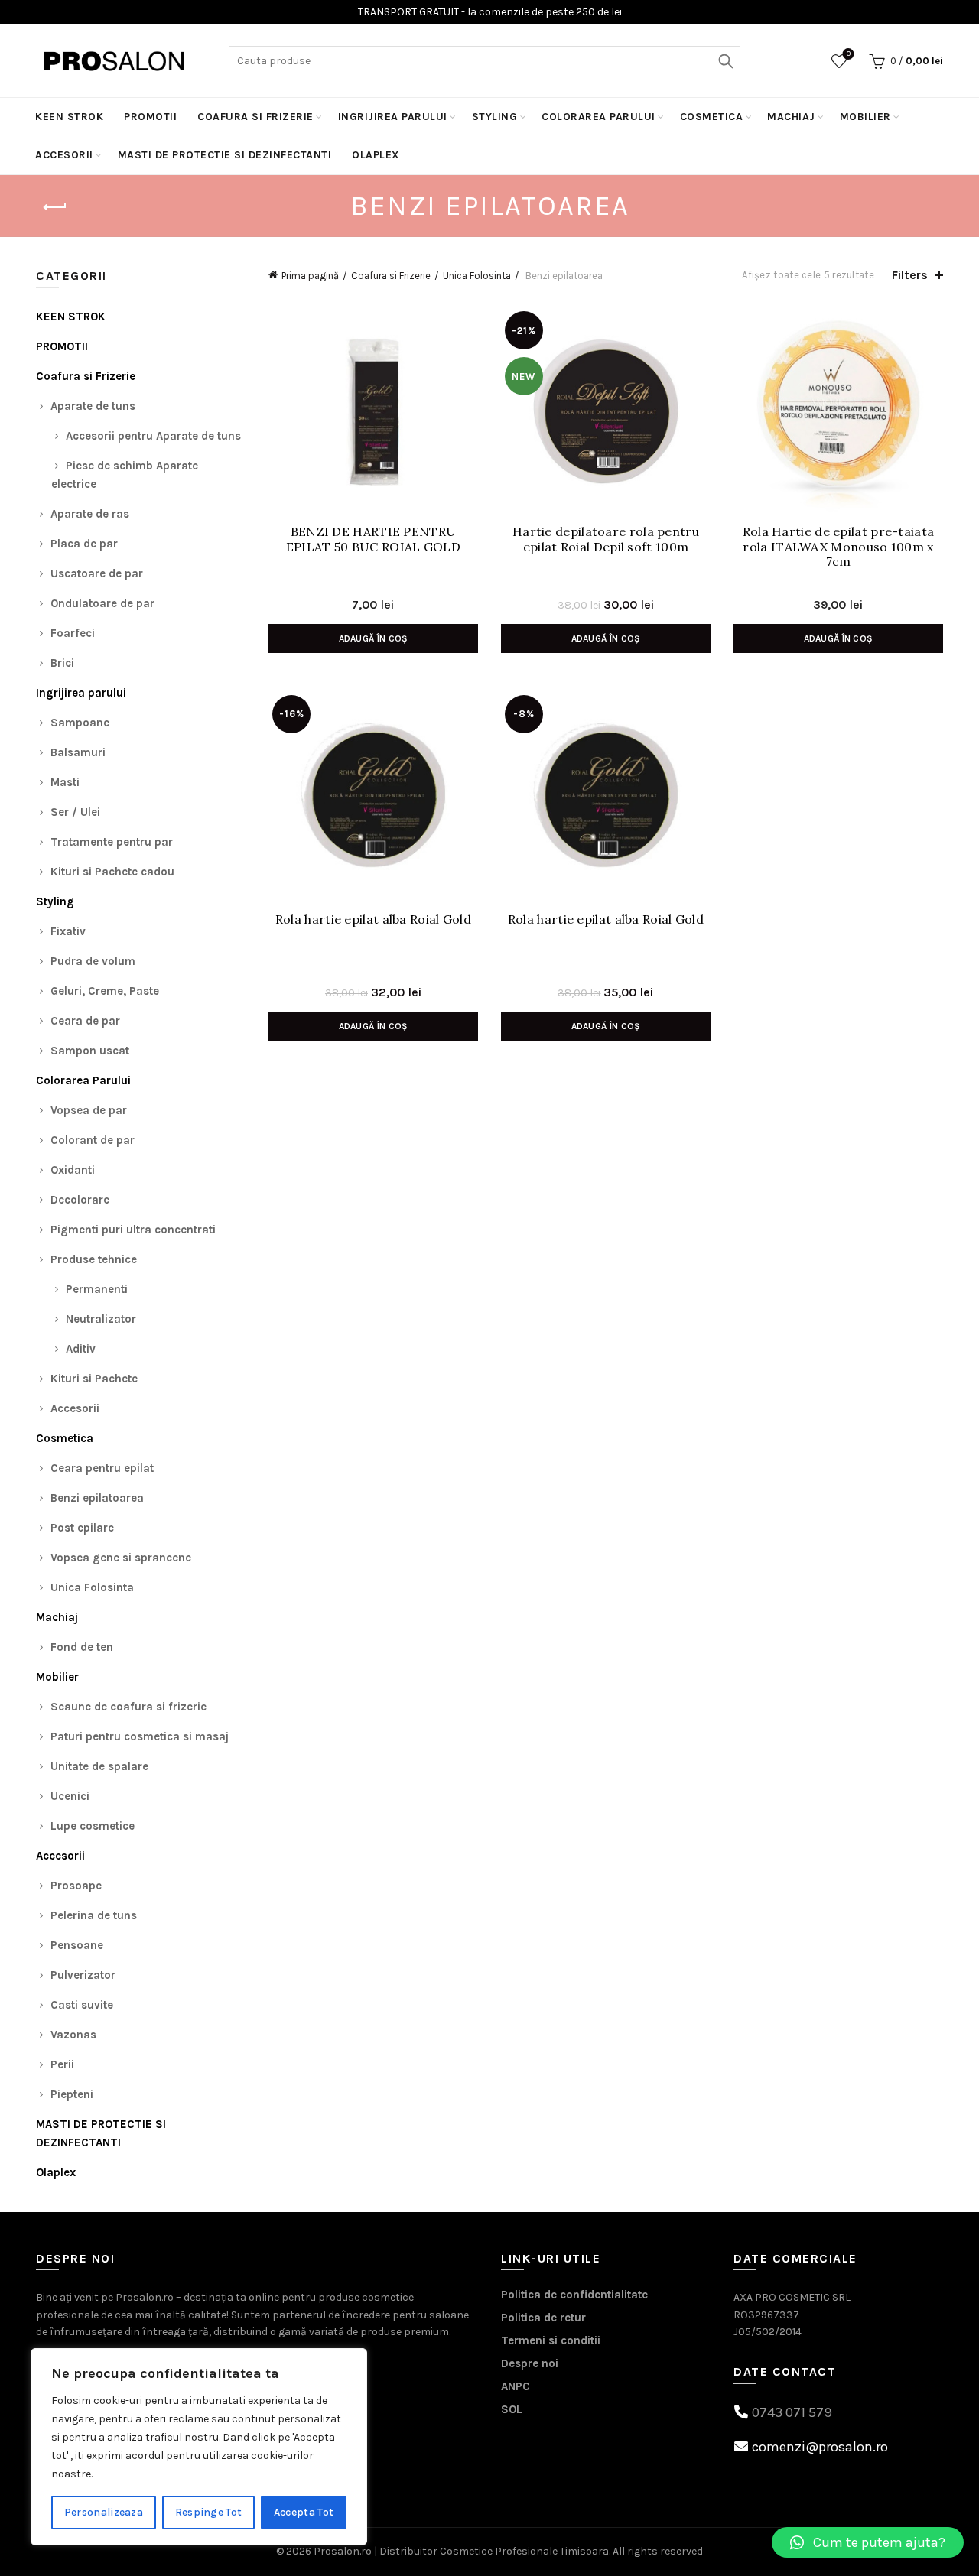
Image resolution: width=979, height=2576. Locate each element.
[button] (868, 2542)
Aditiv (81, 1349)
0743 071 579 (792, 2412)
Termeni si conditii (551, 2340)
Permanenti (97, 1289)
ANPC (516, 2386)
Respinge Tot (209, 2512)
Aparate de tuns (93, 406)
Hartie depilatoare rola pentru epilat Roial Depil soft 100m (606, 539)
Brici (62, 663)
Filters (910, 275)
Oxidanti (73, 1170)
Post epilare (82, 1528)
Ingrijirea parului (393, 117)
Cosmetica (712, 117)
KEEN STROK (69, 117)
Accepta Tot (304, 2512)
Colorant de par (93, 1140)
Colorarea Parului (598, 117)
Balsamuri (78, 752)
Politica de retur (543, 2318)
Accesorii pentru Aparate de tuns (153, 436)
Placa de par (84, 544)
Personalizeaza (104, 2512)
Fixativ (68, 931)
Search (725, 61)
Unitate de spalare (99, 1766)
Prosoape (76, 1886)
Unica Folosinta (477, 276)
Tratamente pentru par (112, 842)
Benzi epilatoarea (97, 1498)
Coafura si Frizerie (255, 117)
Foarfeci (73, 633)
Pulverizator (83, 1975)
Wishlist (849, 54)
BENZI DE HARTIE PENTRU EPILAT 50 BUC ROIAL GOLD (373, 539)
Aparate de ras (90, 514)
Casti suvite (82, 2005)
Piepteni (72, 2094)
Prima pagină (310, 276)
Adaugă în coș (374, 638)
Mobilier (865, 117)
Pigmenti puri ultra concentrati (133, 1230)
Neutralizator (101, 1319)
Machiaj (791, 117)
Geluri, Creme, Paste (105, 991)
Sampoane (80, 723)
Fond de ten (82, 1647)
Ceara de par (85, 1021)
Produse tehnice (94, 1259)
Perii (62, 2064)
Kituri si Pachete (94, 1379)
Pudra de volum (93, 961)
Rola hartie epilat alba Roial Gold (373, 919)
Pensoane (77, 1945)
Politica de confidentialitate (574, 2295)
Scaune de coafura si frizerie (128, 1707)
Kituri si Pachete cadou (112, 872)
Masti (65, 782)
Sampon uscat (90, 1051)
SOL (512, 2409)
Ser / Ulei (75, 812)
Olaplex (376, 155)
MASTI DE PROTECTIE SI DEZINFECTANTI (225, 155)
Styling (495, 117)
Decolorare (80, 1200)
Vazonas (73, 2035)
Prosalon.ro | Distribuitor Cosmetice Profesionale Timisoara (461, 2551)
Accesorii (64, 155)
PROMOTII (150, 117)
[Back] (55, 207)
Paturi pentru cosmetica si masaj (140, 1736)
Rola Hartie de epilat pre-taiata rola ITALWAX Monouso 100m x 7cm (839, 546)
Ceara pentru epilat (102, 1468)
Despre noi (530, 2363)
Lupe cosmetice (93, 1826)
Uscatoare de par (97, 573)
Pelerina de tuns (94, 1915)
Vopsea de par (89, 1110)
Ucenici (70, 1796)
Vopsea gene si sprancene (121, 1558)
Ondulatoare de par (102, 603)
